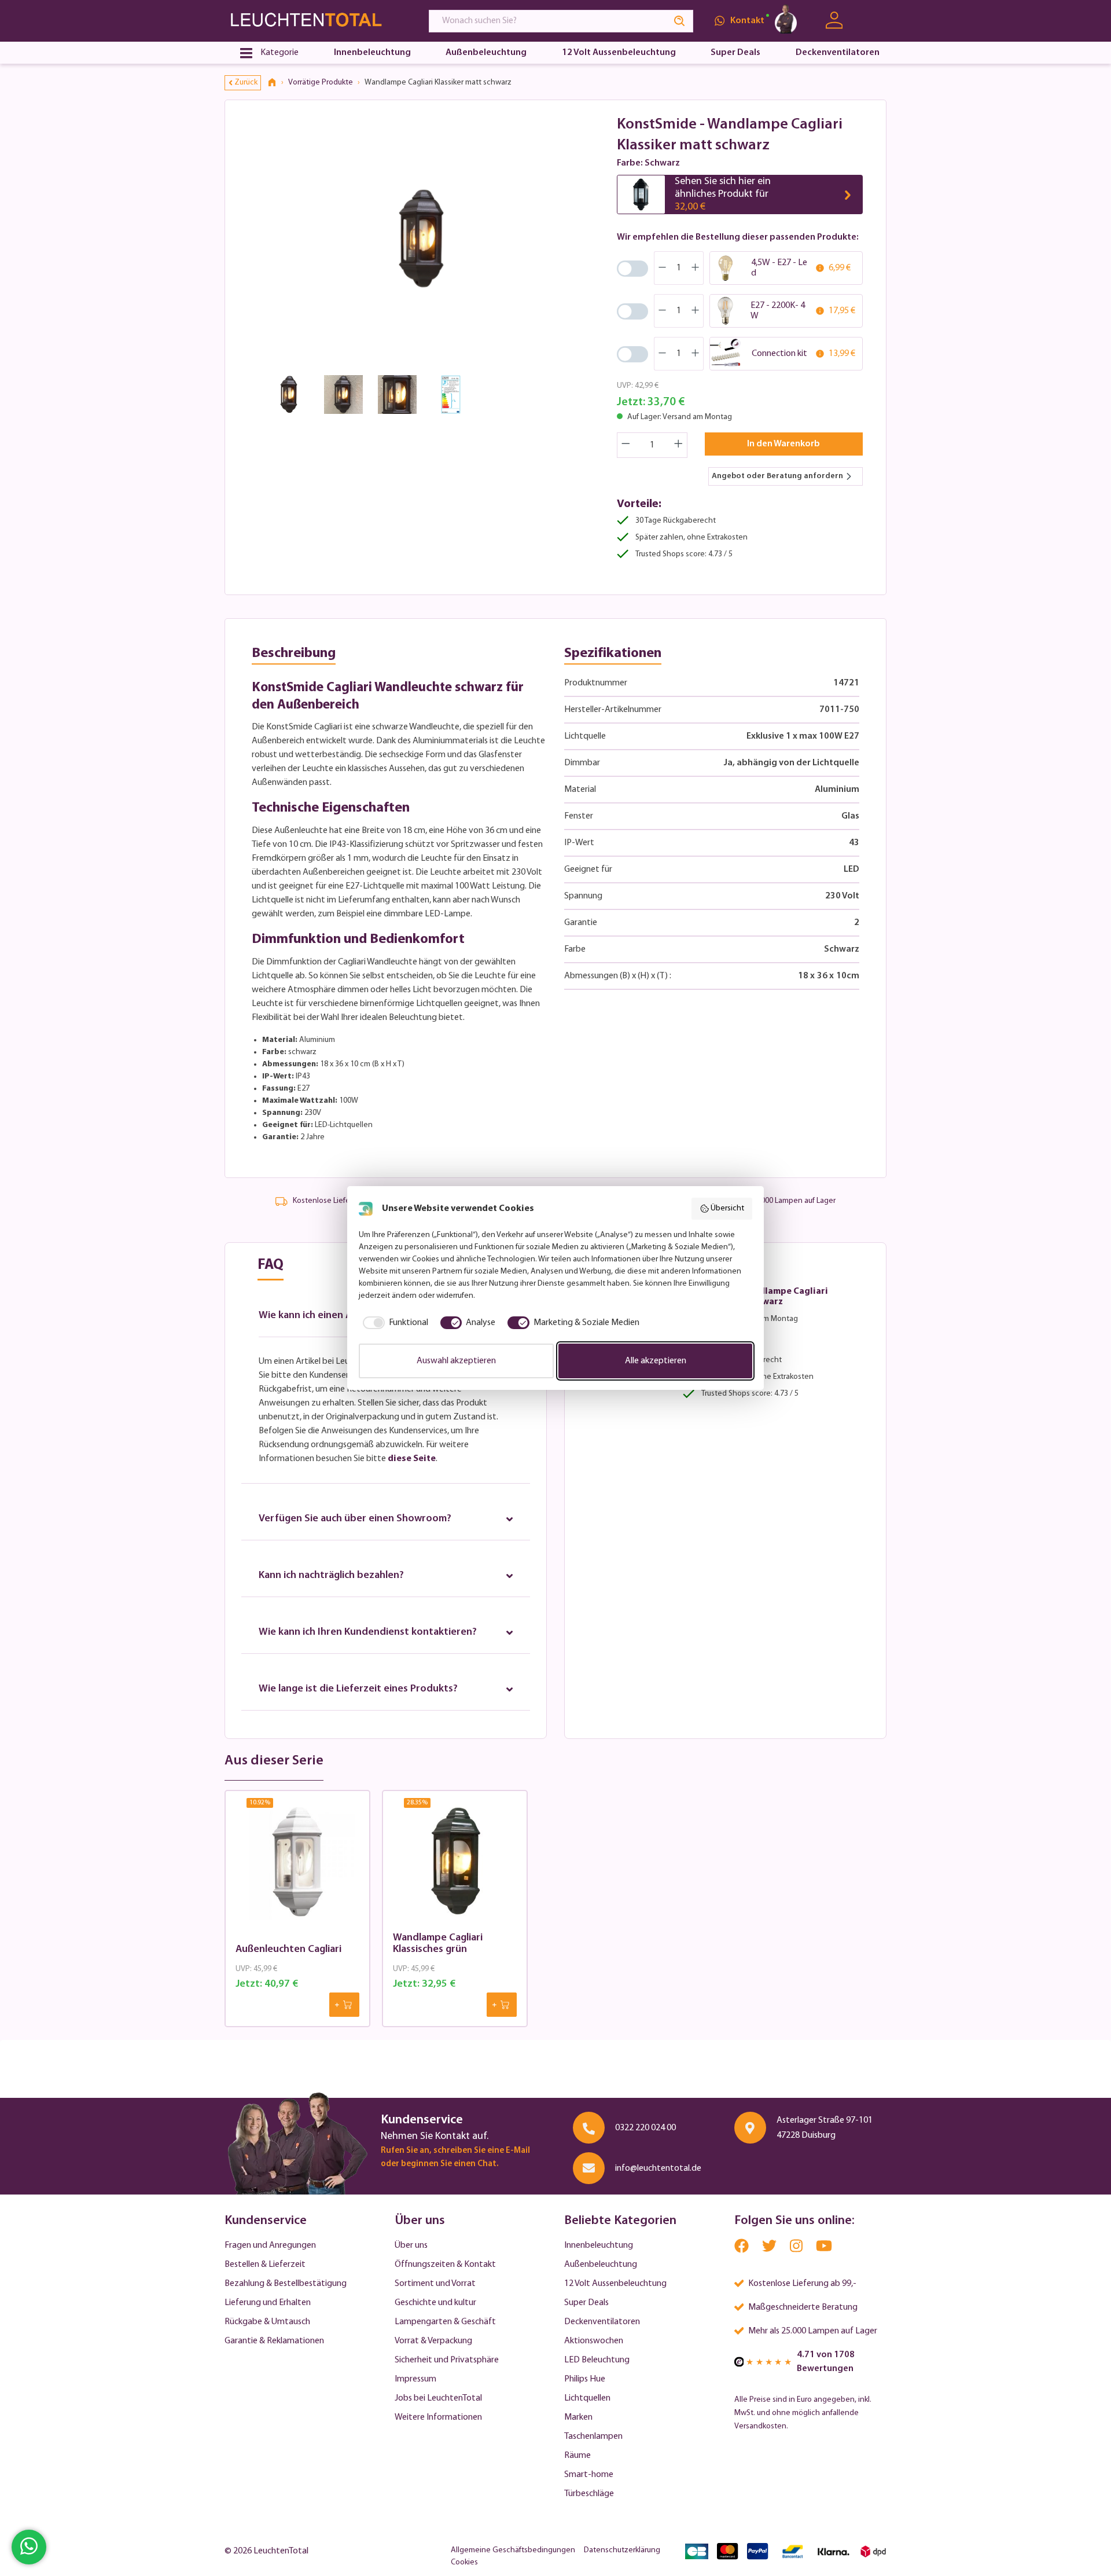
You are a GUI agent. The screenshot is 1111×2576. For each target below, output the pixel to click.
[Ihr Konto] (834, 21)
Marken (578, 2417)
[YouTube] (824, 2249)
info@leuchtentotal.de (658, 2168)
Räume (577, 2456)
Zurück (246, 82)
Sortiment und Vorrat (435, 2284)
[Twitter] (770, 2249)
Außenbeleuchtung (601, 2265)
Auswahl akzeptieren (456, 1361)
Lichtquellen (587, 2398)
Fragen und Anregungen (270, 2245)
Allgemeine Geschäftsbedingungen (513, 2550)
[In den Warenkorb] (344, 2005)
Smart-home (589, 2475)
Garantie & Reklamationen (274, 2341)
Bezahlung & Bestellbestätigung (286, 2284)
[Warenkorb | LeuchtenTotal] (872, 21)
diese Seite (412, 1459)
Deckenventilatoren (602, 2322)
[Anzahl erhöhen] (679, 445)
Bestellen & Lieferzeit (265, 2265)
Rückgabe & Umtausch (267, 2322)
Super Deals (586, 2303)
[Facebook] (742, 2249)
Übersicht (727, 1208)
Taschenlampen (593, 2436)
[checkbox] (393, 1323)
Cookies (464, 2562)
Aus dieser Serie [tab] (274, 1761)
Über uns (411, 2245)
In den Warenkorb (783, 444)
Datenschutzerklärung (622, 2550)
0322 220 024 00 (645, 2128)
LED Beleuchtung (597, 2360)
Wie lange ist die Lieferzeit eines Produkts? (358, 1689)
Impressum (415, 2379)
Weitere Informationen (438, 2417)
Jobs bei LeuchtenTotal (438, 2398)
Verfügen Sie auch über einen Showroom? (355, 1519)
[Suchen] (680, 21)
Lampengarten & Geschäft (445, 2322)
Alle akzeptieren (656, 1361)
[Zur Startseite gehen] (316, 21)
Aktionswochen (594, 2341)
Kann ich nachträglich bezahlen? (331, 1576)
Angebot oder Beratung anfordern (777, 476)
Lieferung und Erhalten (268, 2303)
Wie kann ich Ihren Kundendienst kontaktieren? (368, 1632)
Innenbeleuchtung (599, 2245)
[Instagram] (797, 2249)
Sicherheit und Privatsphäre (447, 2360)
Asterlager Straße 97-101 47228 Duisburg (825, 2128)
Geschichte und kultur (435, 2303)
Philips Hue (585, 2379)
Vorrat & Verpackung (433, 2341)
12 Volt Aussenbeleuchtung (615, 2284)
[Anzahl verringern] (626, 445)
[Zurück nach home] (276, 83)
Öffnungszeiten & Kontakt (445, 2265)
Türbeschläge (589, 2494)
